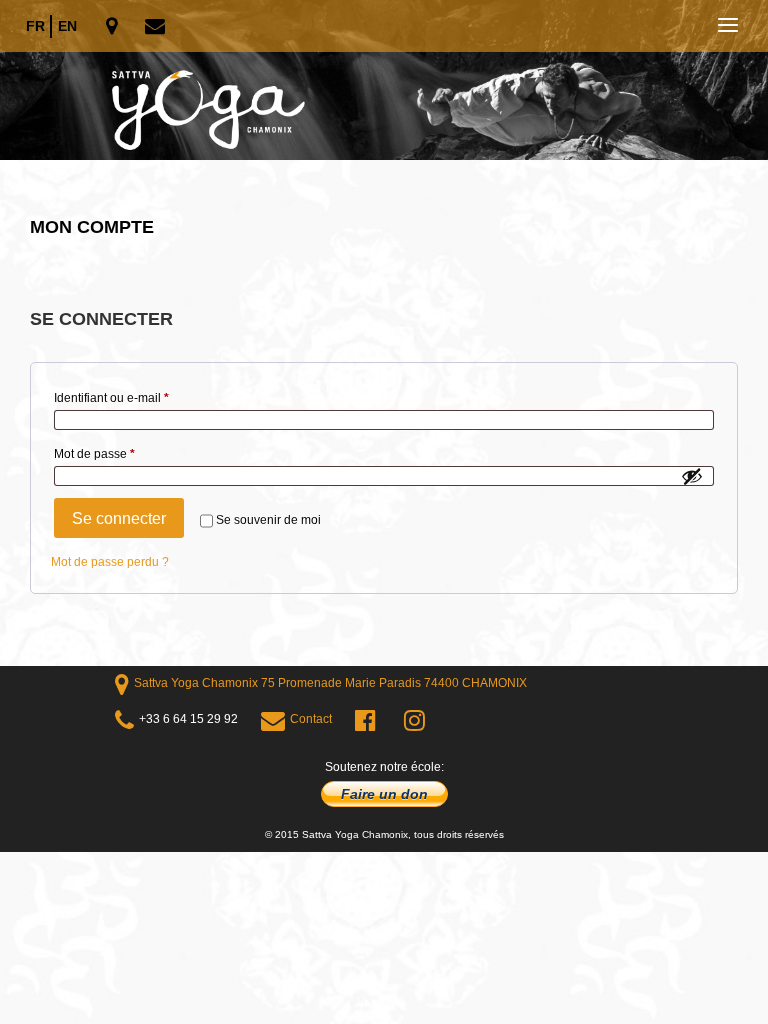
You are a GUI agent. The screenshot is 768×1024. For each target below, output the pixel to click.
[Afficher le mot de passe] (692, 476)
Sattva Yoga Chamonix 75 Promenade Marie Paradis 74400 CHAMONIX (330, 683)
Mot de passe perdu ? (110, 562)
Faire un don (384, 794)
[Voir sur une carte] (113, 27)
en (67, 26)
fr (35, 26)
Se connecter (119, 518)
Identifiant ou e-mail (141, 397)
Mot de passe (124, 453)
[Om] (384, 80)
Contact (311, 719)
